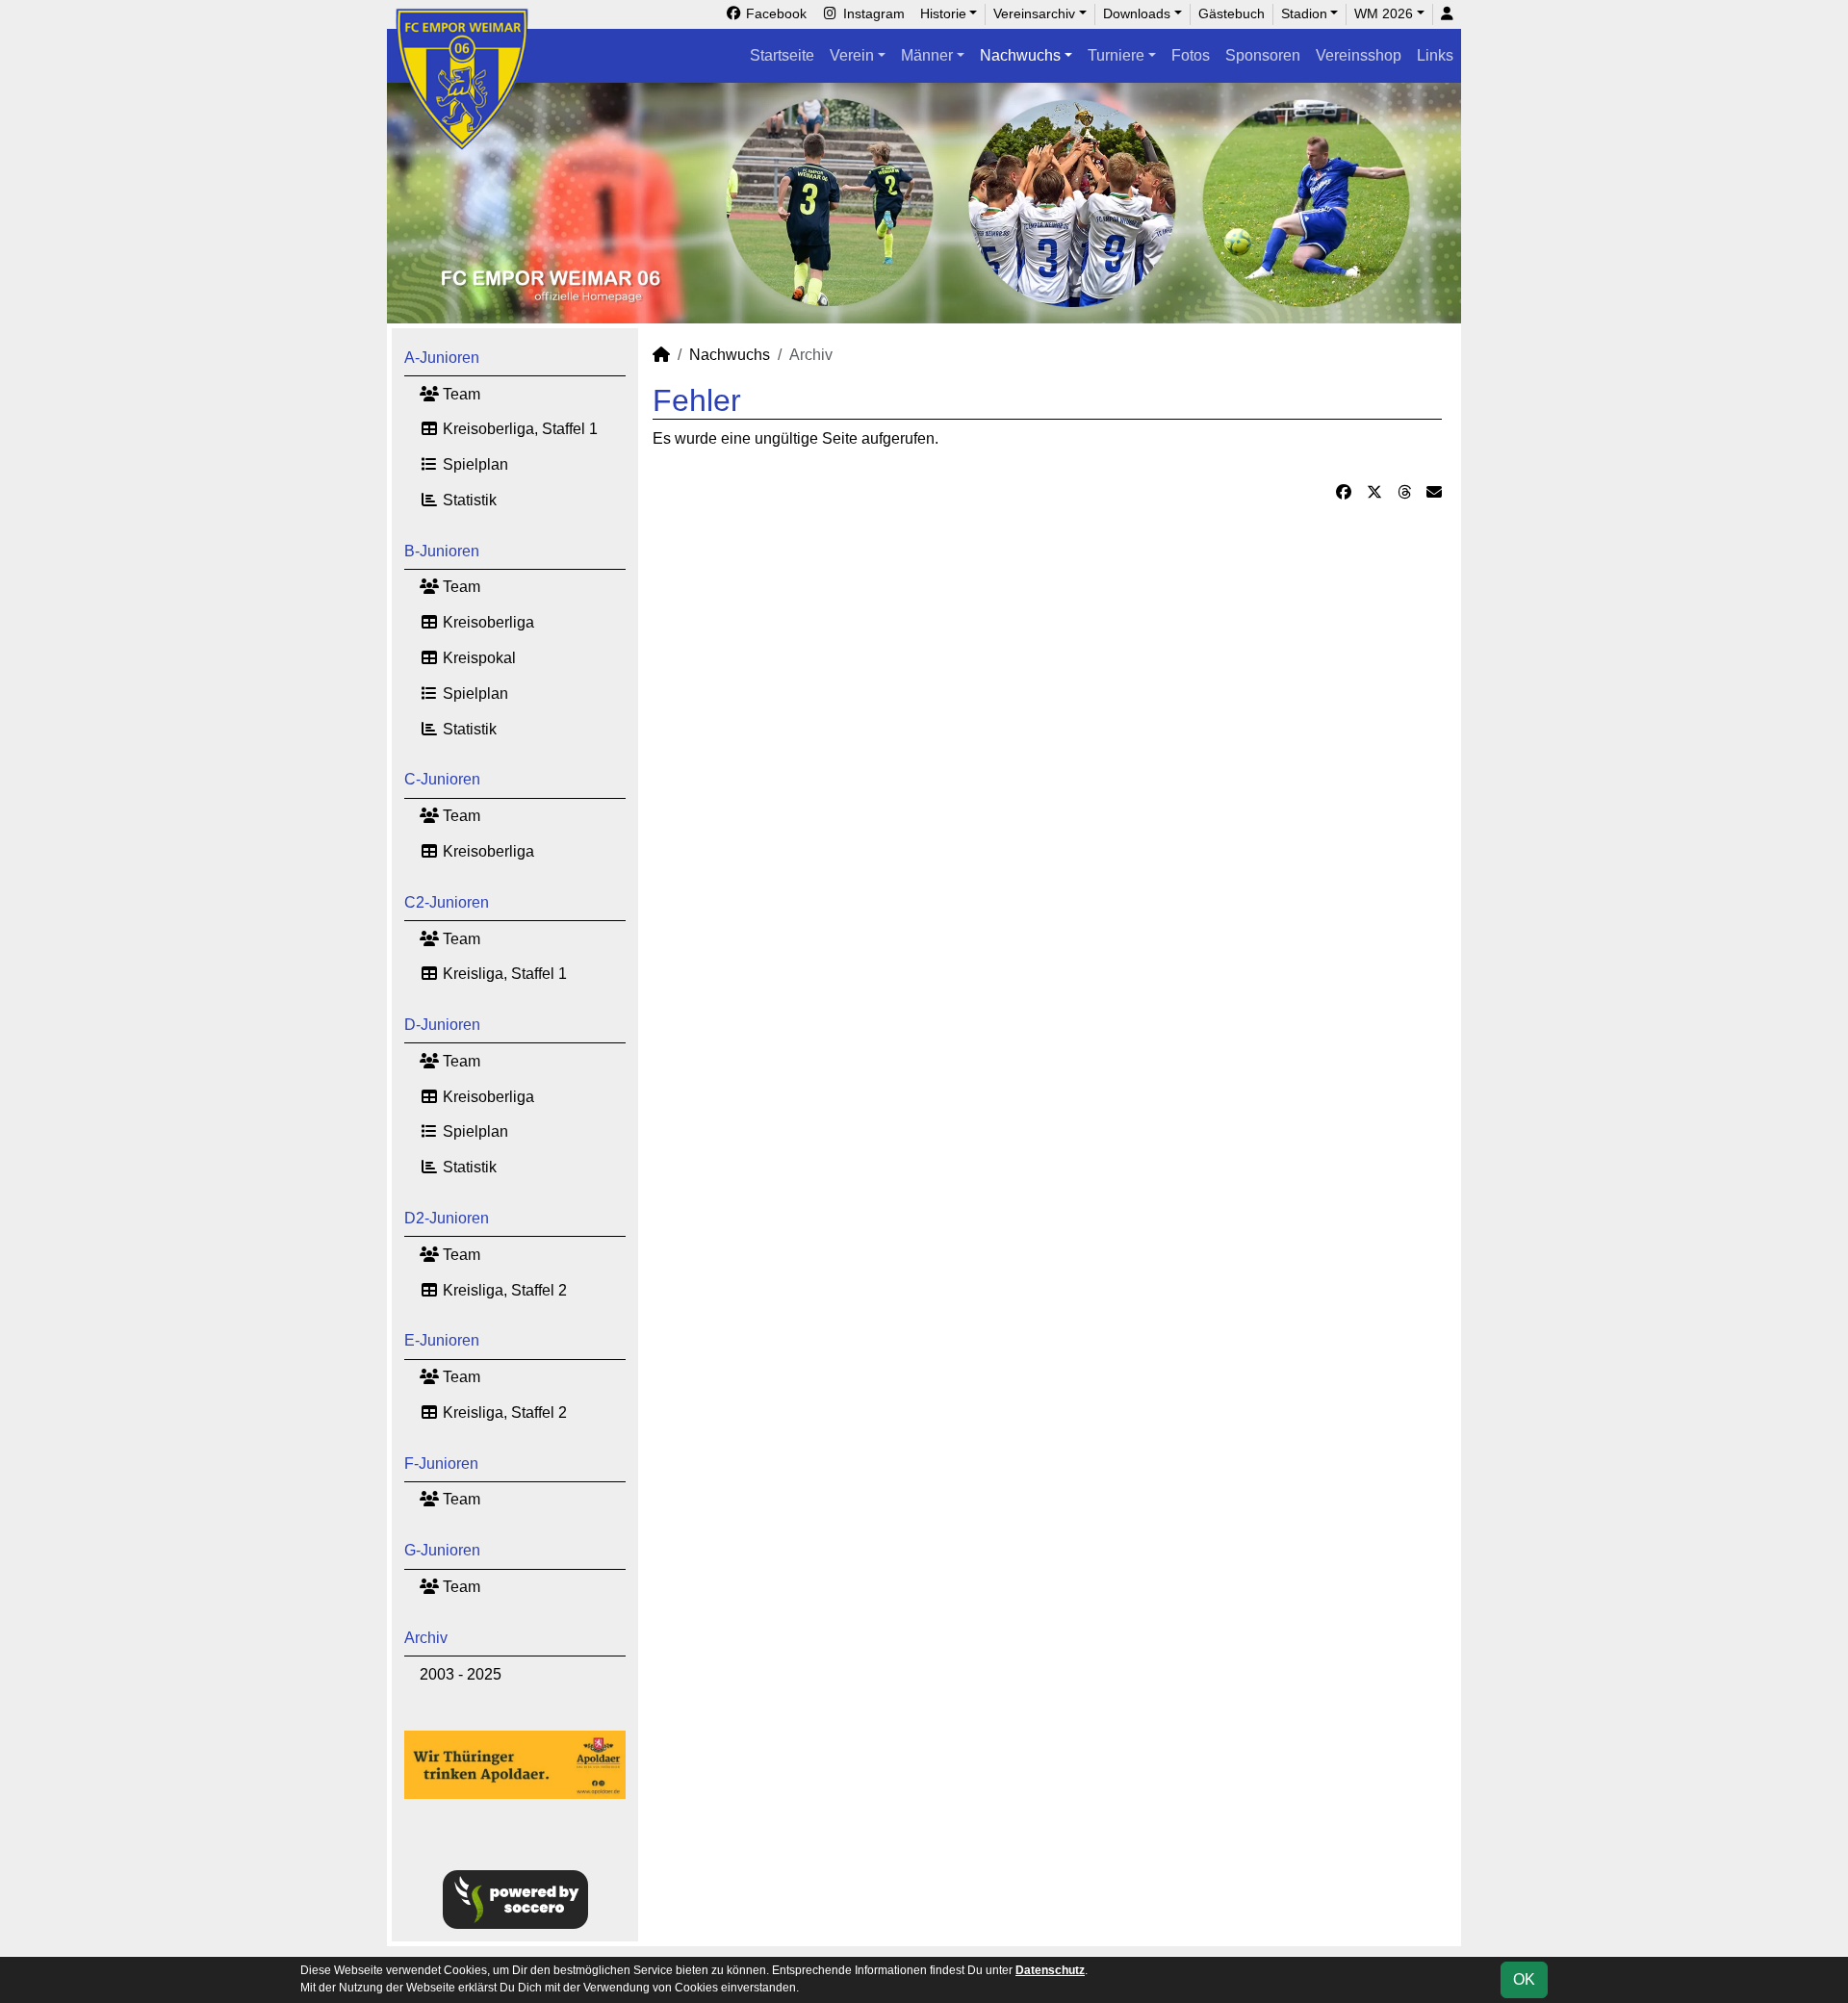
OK (1524, 1979)
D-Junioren (442, 1025)
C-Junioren (442, 779)
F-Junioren (441, 1464)
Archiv (426, 1638)
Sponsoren (1263, 55)
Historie (943, 13)
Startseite (782, 55)
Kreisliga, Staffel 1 (503, 974)
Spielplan (474, 464)
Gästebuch (1232, 13)
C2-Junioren (447, 902)
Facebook (774, 13)
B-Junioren (442, 551)
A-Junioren (442, 358)
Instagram (872, 13)
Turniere (1116, 55)
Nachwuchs (1020, 55)
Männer (927, 55)
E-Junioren (442, 1340)
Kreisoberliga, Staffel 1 (518, 429)
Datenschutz (1050, 1970)
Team (460, 394)
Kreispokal (477, 658)
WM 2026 (1384, 13)
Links (1435, 55)
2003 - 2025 (461, 1674)
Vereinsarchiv (1034, 13)
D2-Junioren (447, 1218)
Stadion (1304, 13)
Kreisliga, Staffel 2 (503, 1290)
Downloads (1137, 13)
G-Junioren (442, 1550)
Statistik (468, 500)
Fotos (1191, 55)
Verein (852, 55)
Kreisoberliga (487, 622)
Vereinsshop (1359, 55)
